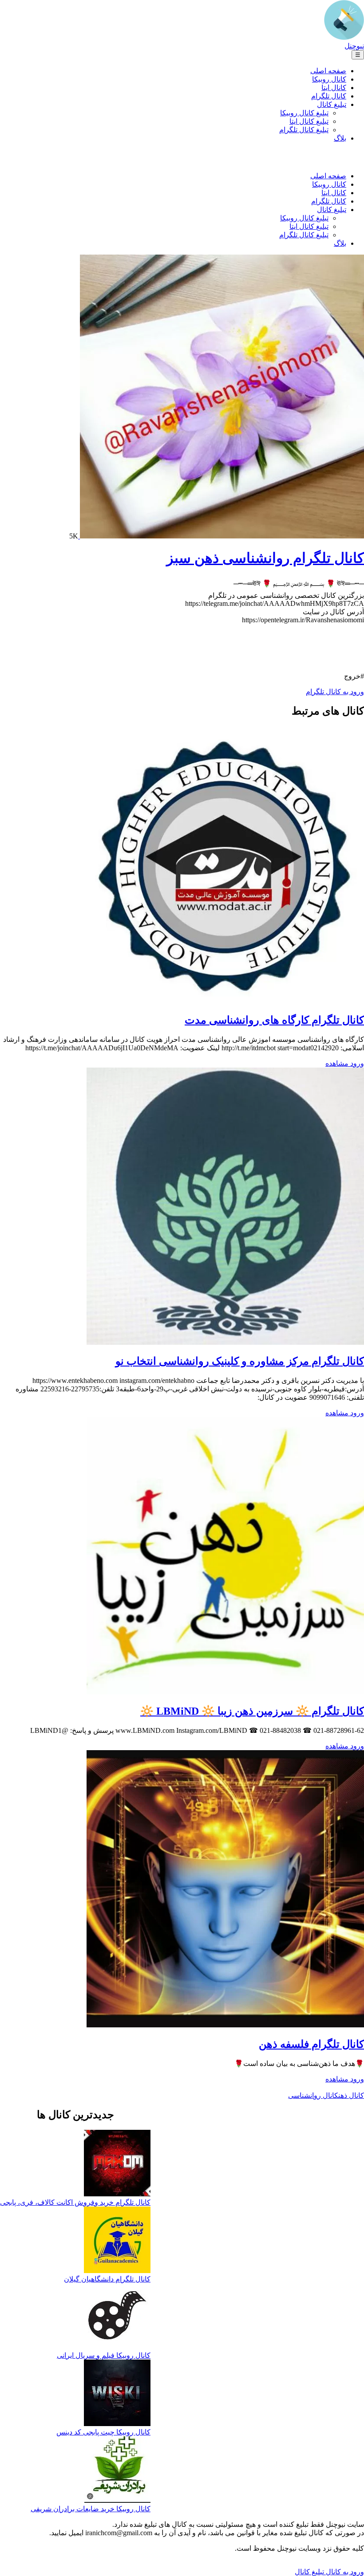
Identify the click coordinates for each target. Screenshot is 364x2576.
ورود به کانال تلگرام (335, 692)
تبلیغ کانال (332, 104)
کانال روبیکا (329, 79)
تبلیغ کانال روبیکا (304, 113)
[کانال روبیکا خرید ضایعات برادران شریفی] (117, 2470)
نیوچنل (354, 46)
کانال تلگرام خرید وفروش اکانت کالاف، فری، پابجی (75, 2202)
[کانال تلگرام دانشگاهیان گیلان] (117, 2241)
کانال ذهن (351, 2095)
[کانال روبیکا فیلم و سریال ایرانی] (117, 2317)
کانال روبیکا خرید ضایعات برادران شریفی (91, 2509)
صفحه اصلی (328, 71)
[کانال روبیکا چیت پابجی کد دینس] (117, 2394)
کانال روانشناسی (313, 2095)
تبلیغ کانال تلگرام (304, 130)
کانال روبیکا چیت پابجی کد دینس (103, 2432)
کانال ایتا (334, 88)
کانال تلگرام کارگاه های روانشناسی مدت (274, 1020)
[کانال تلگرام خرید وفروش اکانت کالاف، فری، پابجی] (117, 2164)
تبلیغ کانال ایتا (309, 121)
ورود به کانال (344, 2572)
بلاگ (340, 138)
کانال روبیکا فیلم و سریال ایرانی (104, 2355)
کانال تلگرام (329, 96)
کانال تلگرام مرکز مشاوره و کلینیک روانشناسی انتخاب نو (240, 1361)
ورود (356, 1063)
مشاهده (337, 1063)
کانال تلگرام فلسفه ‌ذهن (311, 2044)
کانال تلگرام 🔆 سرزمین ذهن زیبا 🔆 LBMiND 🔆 (252, 1711)
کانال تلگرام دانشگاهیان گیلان (107, 2279)
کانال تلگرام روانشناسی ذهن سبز (265, 558)
